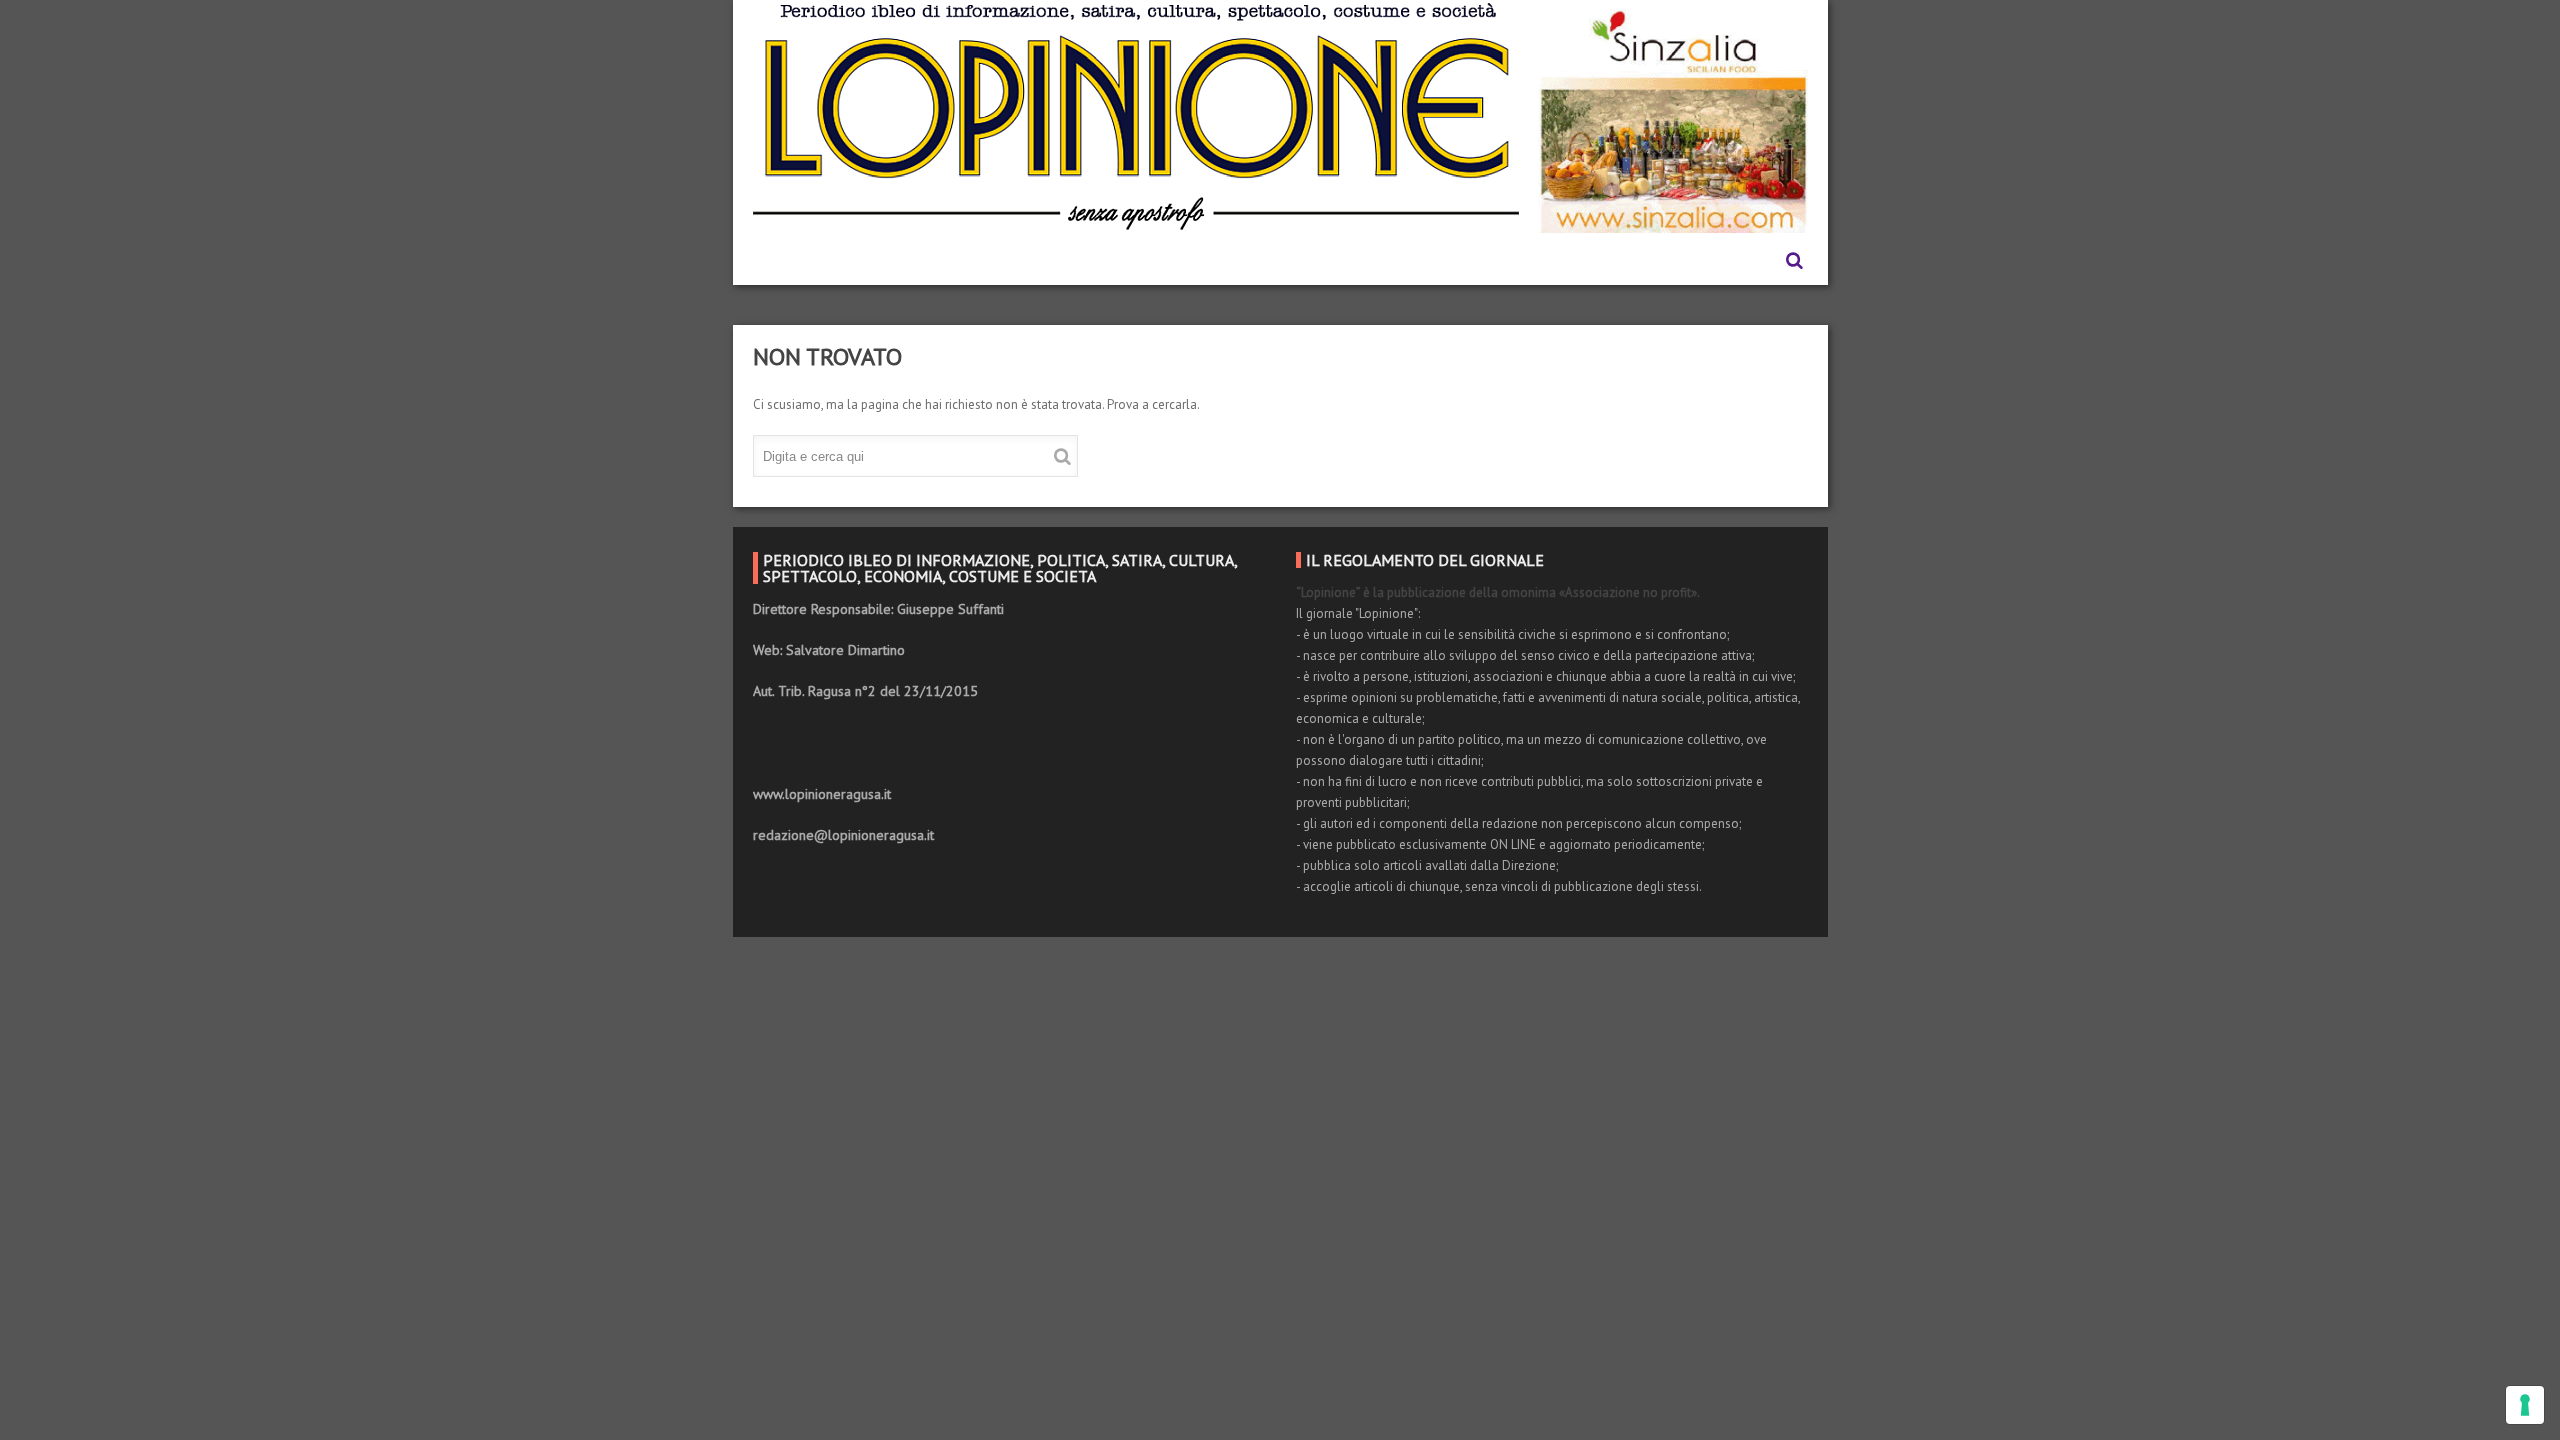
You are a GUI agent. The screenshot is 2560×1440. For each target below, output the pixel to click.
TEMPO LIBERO (1522, 260)
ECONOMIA (1107, 260)
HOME (775, 260)
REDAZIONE (874, 260)
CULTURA (1213, 260)
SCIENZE (1401, 260)
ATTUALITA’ (992, 260)
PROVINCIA (1651, 260)
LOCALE (1308, 260)
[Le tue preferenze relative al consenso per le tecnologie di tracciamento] (2525, 1405)
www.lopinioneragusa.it (822, 794)
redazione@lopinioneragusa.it (843, 835)
